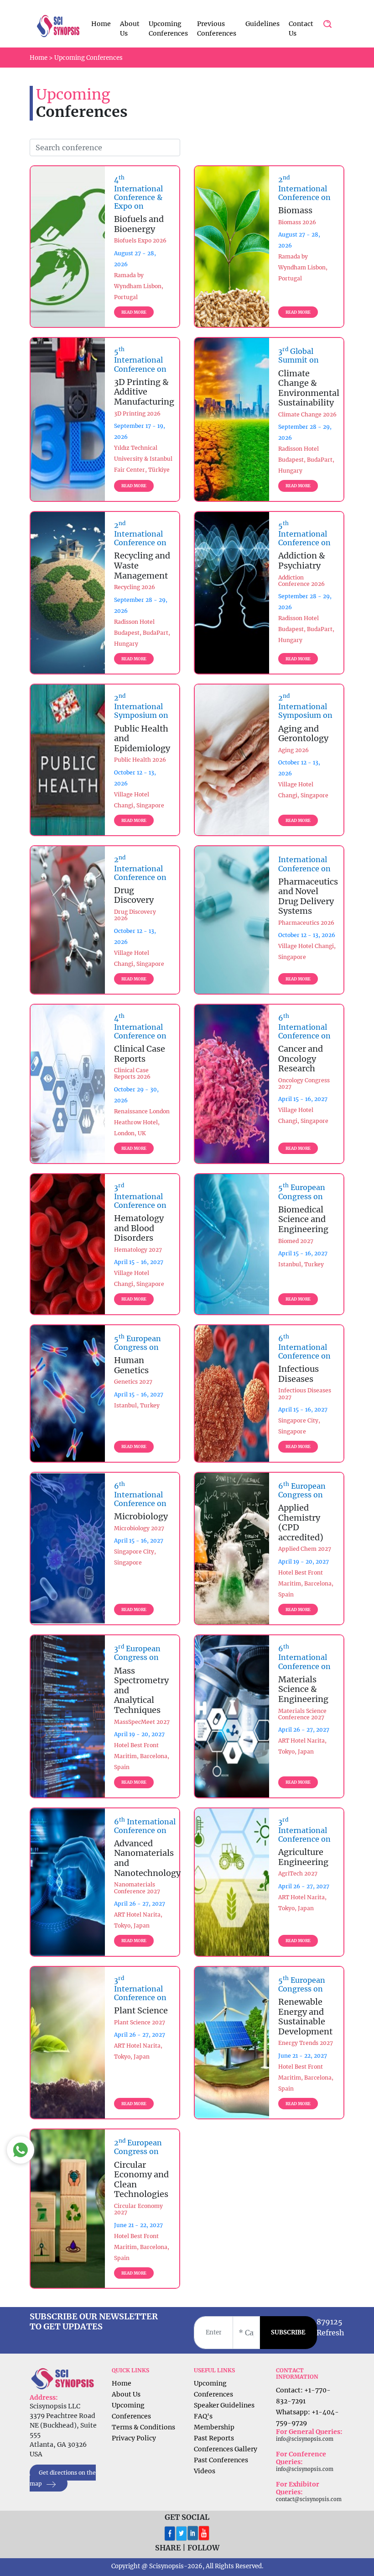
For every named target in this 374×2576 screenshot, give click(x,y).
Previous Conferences (217, 29)
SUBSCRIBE (288, 2332)
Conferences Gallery (226, 2449)
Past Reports (214, 2438)
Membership (214, 2427)
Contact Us (301, 29)
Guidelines (262, 24)
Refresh (330, 2333)
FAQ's (203, 2416)
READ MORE (134, 312)
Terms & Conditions (143, 2427)
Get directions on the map (63, 2478)
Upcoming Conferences (168, 29)
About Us (130, 29)
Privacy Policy (134, 2438)
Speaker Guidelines (224, 2405)
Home (101, 24)
